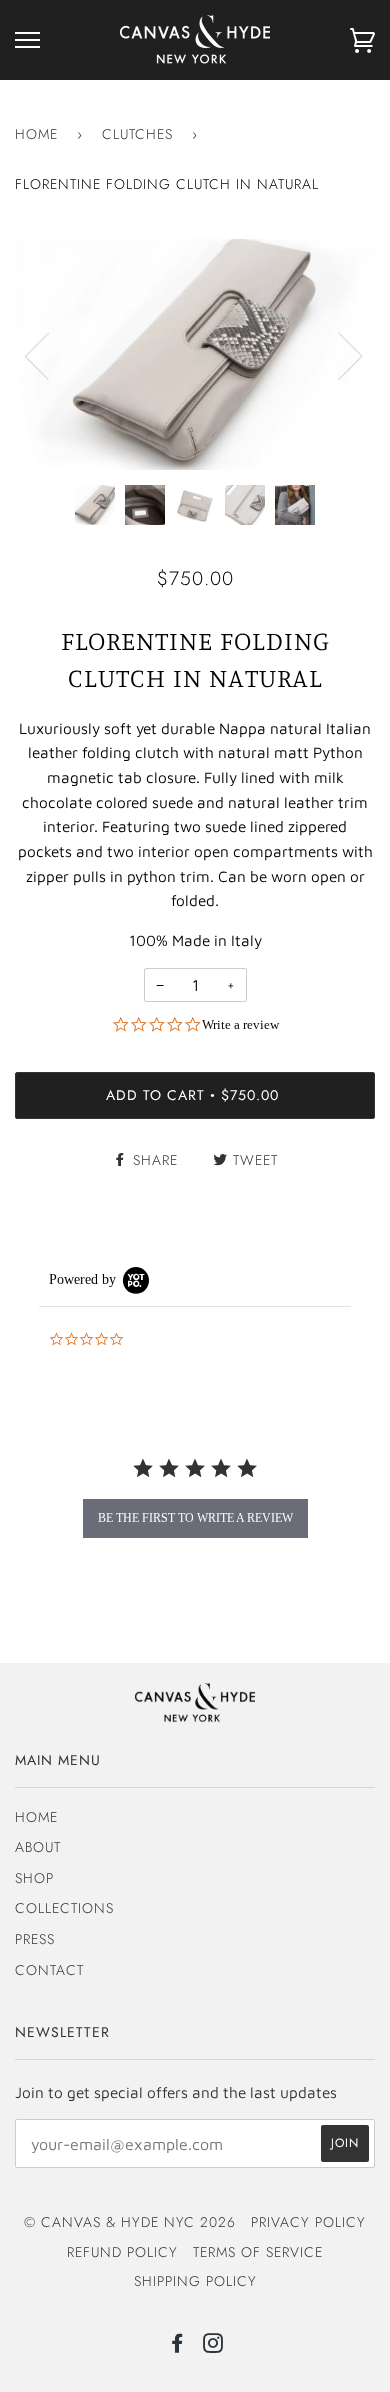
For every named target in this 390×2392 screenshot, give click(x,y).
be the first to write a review (195, 1518)
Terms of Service (258, 2252)
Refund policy (122, 2252)
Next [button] (338, 355)
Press (35, 1939)
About (38, 1847)
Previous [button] (49, 355)
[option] (195, 354)
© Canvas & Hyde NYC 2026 (130, 2222)
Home (36, 134)
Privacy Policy (308, 2222)
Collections (64, 1908)
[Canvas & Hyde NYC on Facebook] (177, 2346)
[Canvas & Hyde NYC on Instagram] (213, 2346)
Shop (34, 1878)
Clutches (137, 134)
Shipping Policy (195, 2281)
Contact (49, 1970)
